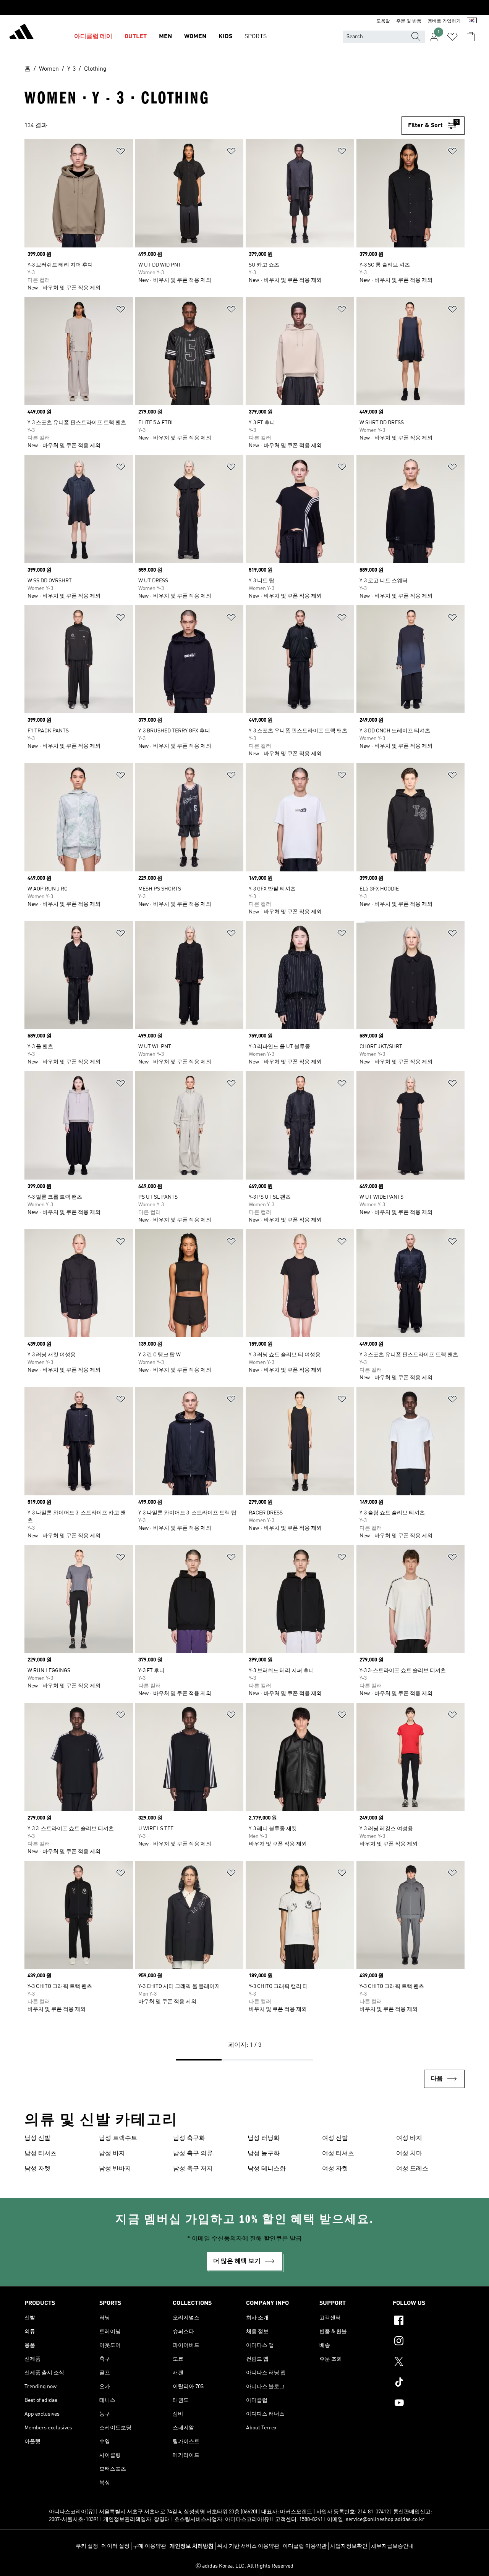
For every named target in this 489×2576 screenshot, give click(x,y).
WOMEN (195, 37)
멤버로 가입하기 (444, 21)
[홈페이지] (21, 33)
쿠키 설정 (87, 2546)
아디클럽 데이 (93, 37)
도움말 (383, 21)
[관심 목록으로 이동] (452, 37)
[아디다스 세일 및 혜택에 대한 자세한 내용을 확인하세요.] (244, 8)
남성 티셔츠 (40, 2154)
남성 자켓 (37, 2169)
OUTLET (136, 37)
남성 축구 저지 (193, 2169)
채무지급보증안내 (392, 2546)
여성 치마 (409, 2154)
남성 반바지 (115, 2169)
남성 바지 (112, 2154)
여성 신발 (335, 2138)
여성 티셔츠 (338, 2154)
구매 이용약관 (150, 2546)
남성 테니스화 (267, 2169)
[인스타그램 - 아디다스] (429, 2342)
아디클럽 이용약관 (305, 2546)
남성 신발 (37, 2138)
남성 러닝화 (264, 2138)
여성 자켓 (335, 2169)
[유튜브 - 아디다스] (429, 2404)
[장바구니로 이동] (471, 37)
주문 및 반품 (409, 21)
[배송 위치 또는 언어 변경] (472, 21)
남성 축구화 (189, 2138)
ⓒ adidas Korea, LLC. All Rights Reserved (244, 2566)
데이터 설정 (116, 2546)
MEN (165, 37)
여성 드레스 (412, 2169)
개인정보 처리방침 (192, 2546)
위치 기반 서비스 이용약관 (248, 2546)
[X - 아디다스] (429, 2363)
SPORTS (256, 37)
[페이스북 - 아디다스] (429, 2321)
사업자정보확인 (349, 2546)
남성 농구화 (264, 2154)
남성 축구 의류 (193, 2154)
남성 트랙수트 (118, 2138)
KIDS (225, 37)
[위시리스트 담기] (121, 153)
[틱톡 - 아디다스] (429, 2383)
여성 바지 (409, 2138)
